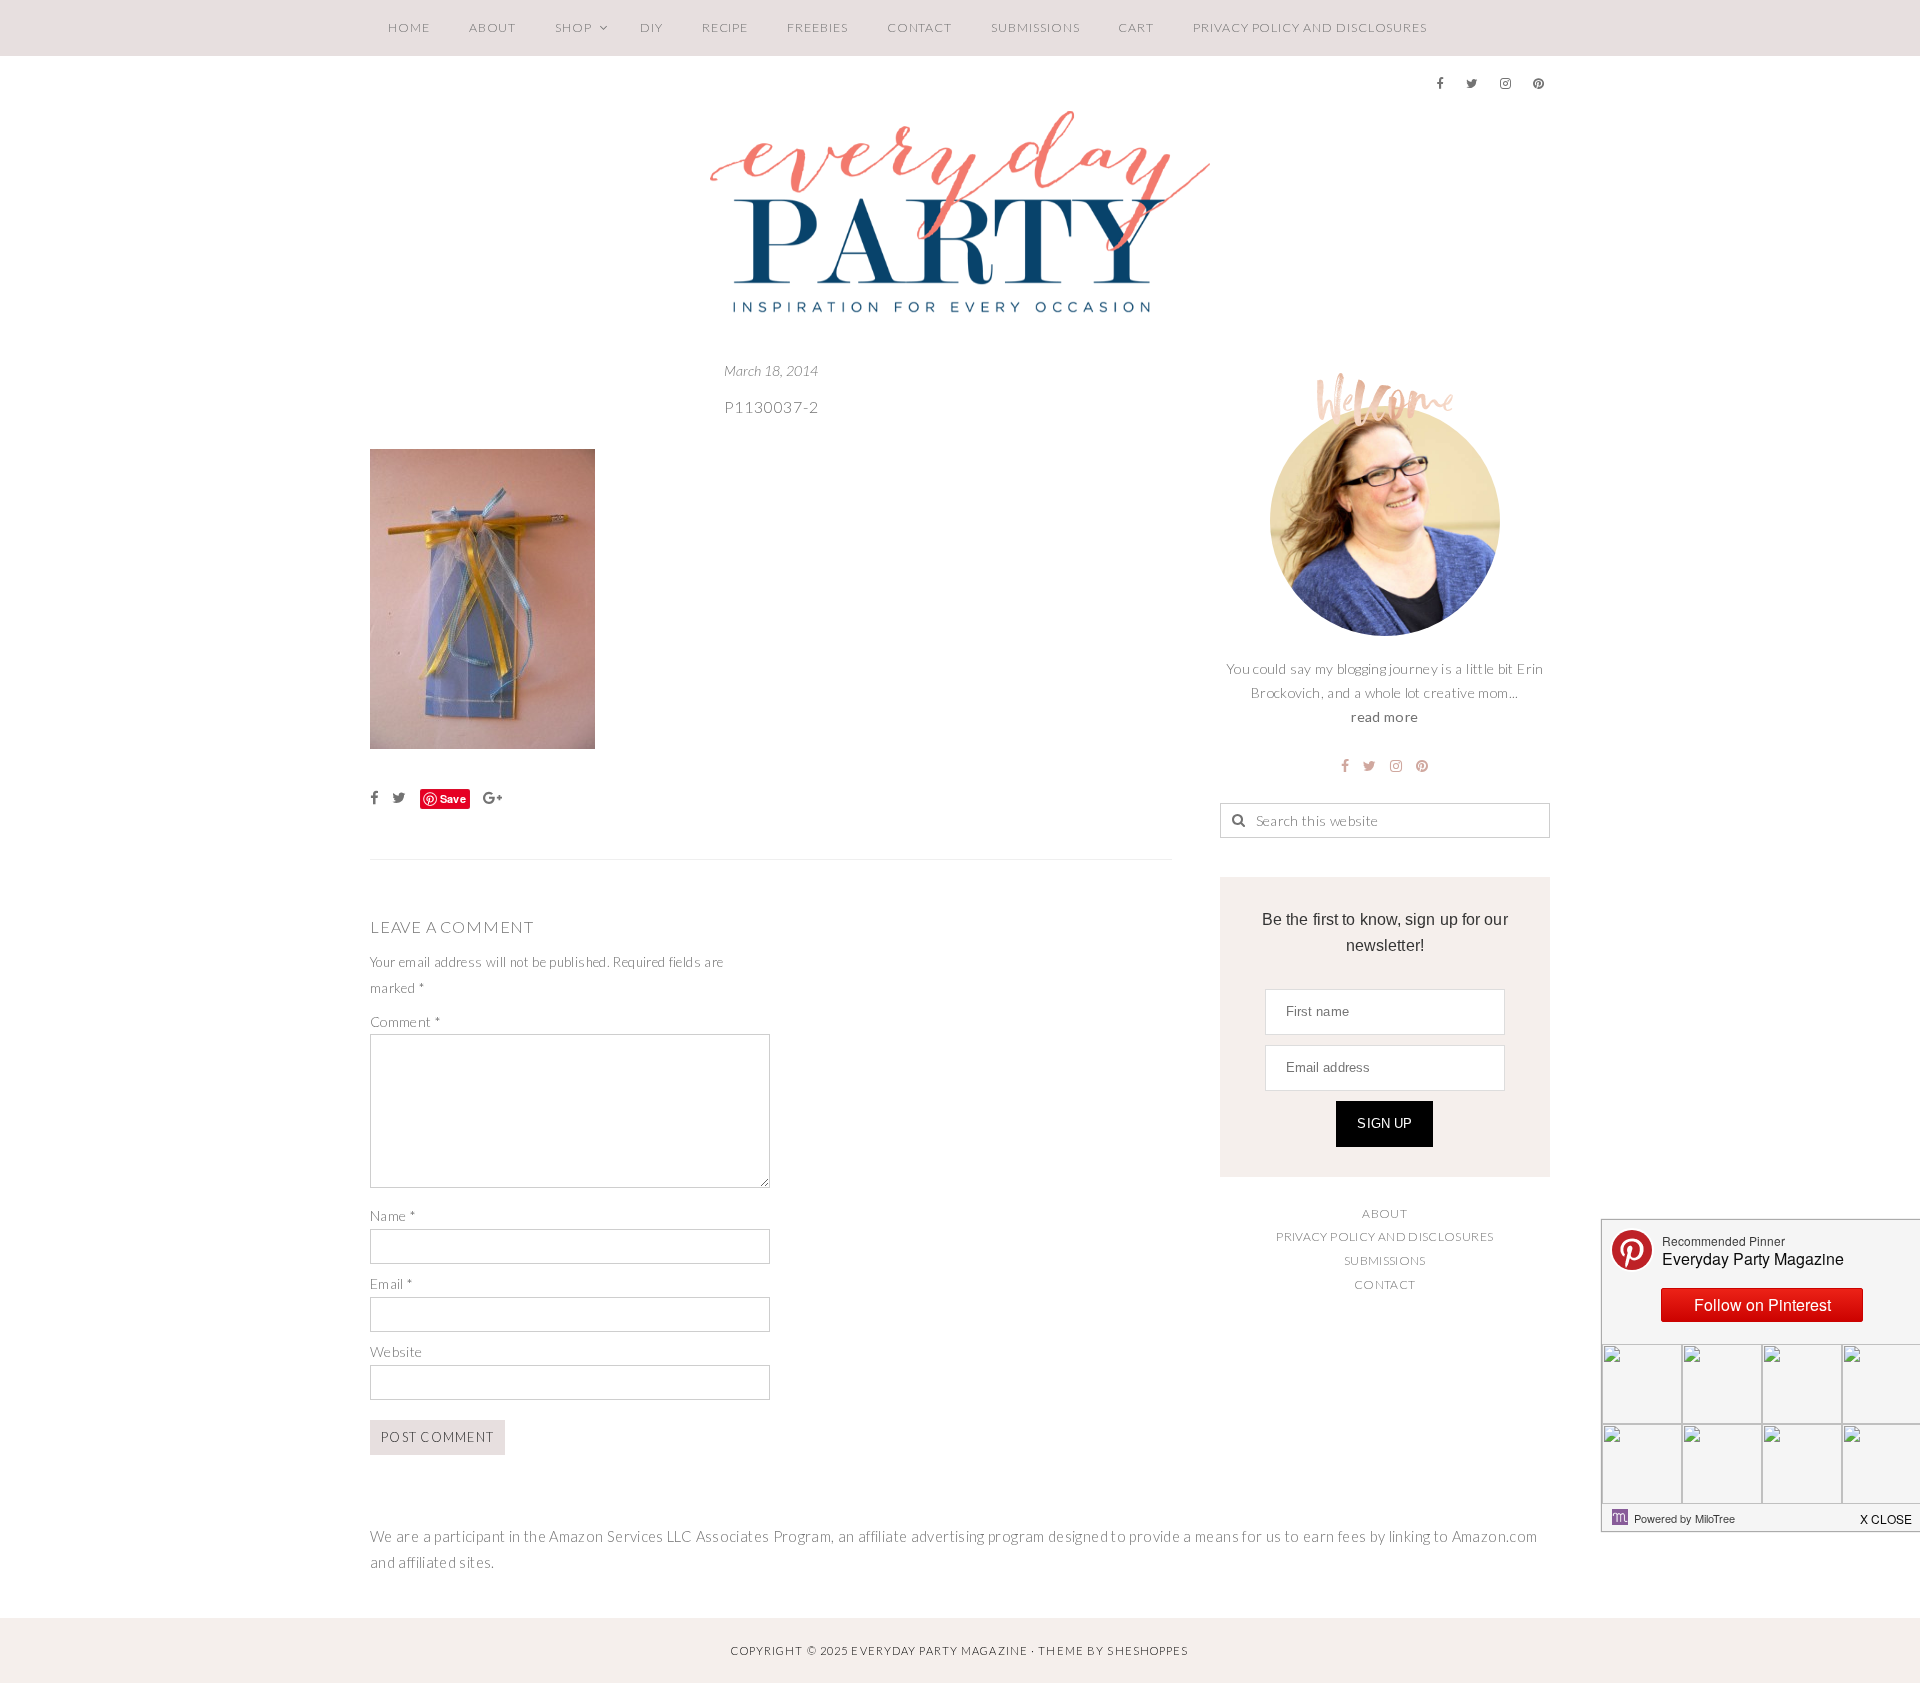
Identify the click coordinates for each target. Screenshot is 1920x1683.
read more (1384, 716)
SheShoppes (1147, 1650)
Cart (1136, 27)
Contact (920, 27)
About (493, 27)
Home (409, 27)
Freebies (817, 27)
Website (396, 1351)
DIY (651, 27)
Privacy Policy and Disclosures (1310, 27)
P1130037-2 (771, 406)
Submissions (1035, 27)
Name (393, 1215)
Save (453, 798)
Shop (573, 27)
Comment (405, 1021)
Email (392, 1283)
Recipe (725, 27)
